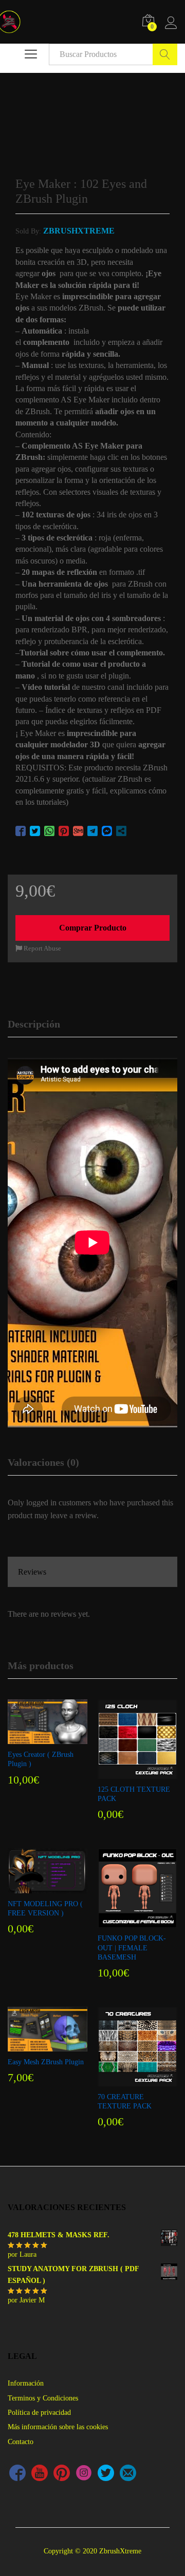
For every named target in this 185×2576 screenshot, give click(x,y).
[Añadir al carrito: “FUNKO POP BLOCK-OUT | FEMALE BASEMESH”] (136, 1922)
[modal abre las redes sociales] (121, 831)
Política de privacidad (39, 2413)
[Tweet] (35, 831)
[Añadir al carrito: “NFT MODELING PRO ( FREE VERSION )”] (46, 1887)
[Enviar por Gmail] (78, 831)
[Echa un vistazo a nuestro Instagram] (84, 2474)
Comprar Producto (93, 928)
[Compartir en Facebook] (21, 831)
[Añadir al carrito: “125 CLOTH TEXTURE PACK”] (136, 1773)
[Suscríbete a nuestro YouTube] (40, 2474)
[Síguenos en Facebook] (17, 2474)
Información (26, 2383)
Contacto (21, 2442)
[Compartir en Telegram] (92, 831)
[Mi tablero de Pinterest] (62, 2474)
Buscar (165, 54)
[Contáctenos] (128, 2474)
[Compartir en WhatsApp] (49, 831)
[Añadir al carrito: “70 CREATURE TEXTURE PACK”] (136, 2080)
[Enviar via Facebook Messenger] (107, 831)
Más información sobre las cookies (58, 2427)
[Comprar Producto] (46, 1738)
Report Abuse (42, 948)
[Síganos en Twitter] (106, 2474)
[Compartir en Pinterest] (64, 831)
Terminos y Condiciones (43, 2398)
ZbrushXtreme (79, 231)
